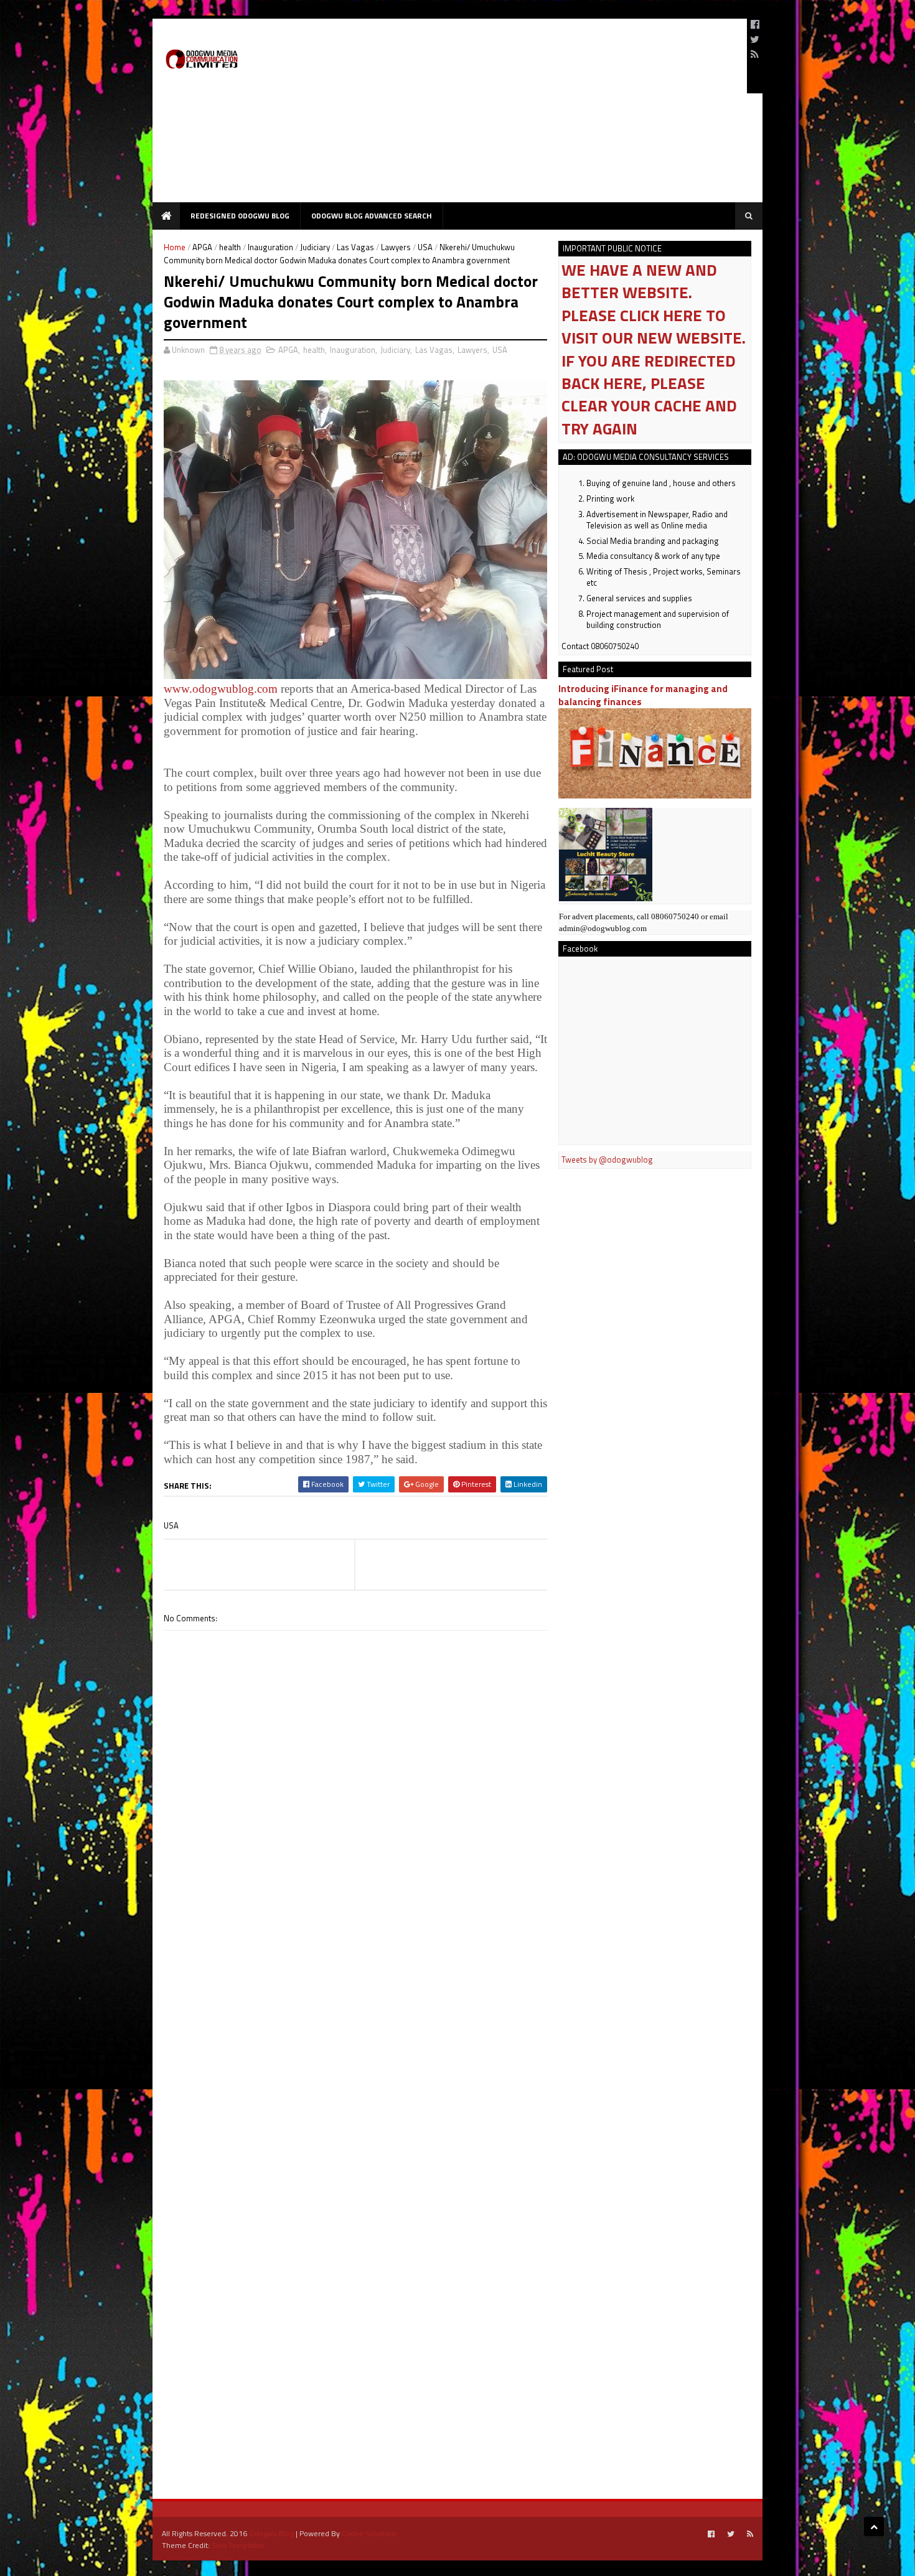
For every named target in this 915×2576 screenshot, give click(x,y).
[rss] (755, 54)
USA (425, 247)
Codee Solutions (369, 2533)
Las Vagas (355, 247)
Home (175, 247)
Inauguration (270, 247)
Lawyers (396, 247)
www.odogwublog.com (221, 689)
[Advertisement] (511, 115)
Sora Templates (237, 2545)
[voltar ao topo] (874, 2527)
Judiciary (315, 247)
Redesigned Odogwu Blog (240, 216)
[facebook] (755, 24)
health (230, 247)
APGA (202, 247)
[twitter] (755, 39)
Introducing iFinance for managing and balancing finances (643, 695)
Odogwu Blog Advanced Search (372, 216)
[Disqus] (355, 1985)
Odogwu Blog (271, 2533)
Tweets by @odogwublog (607, 1159)
